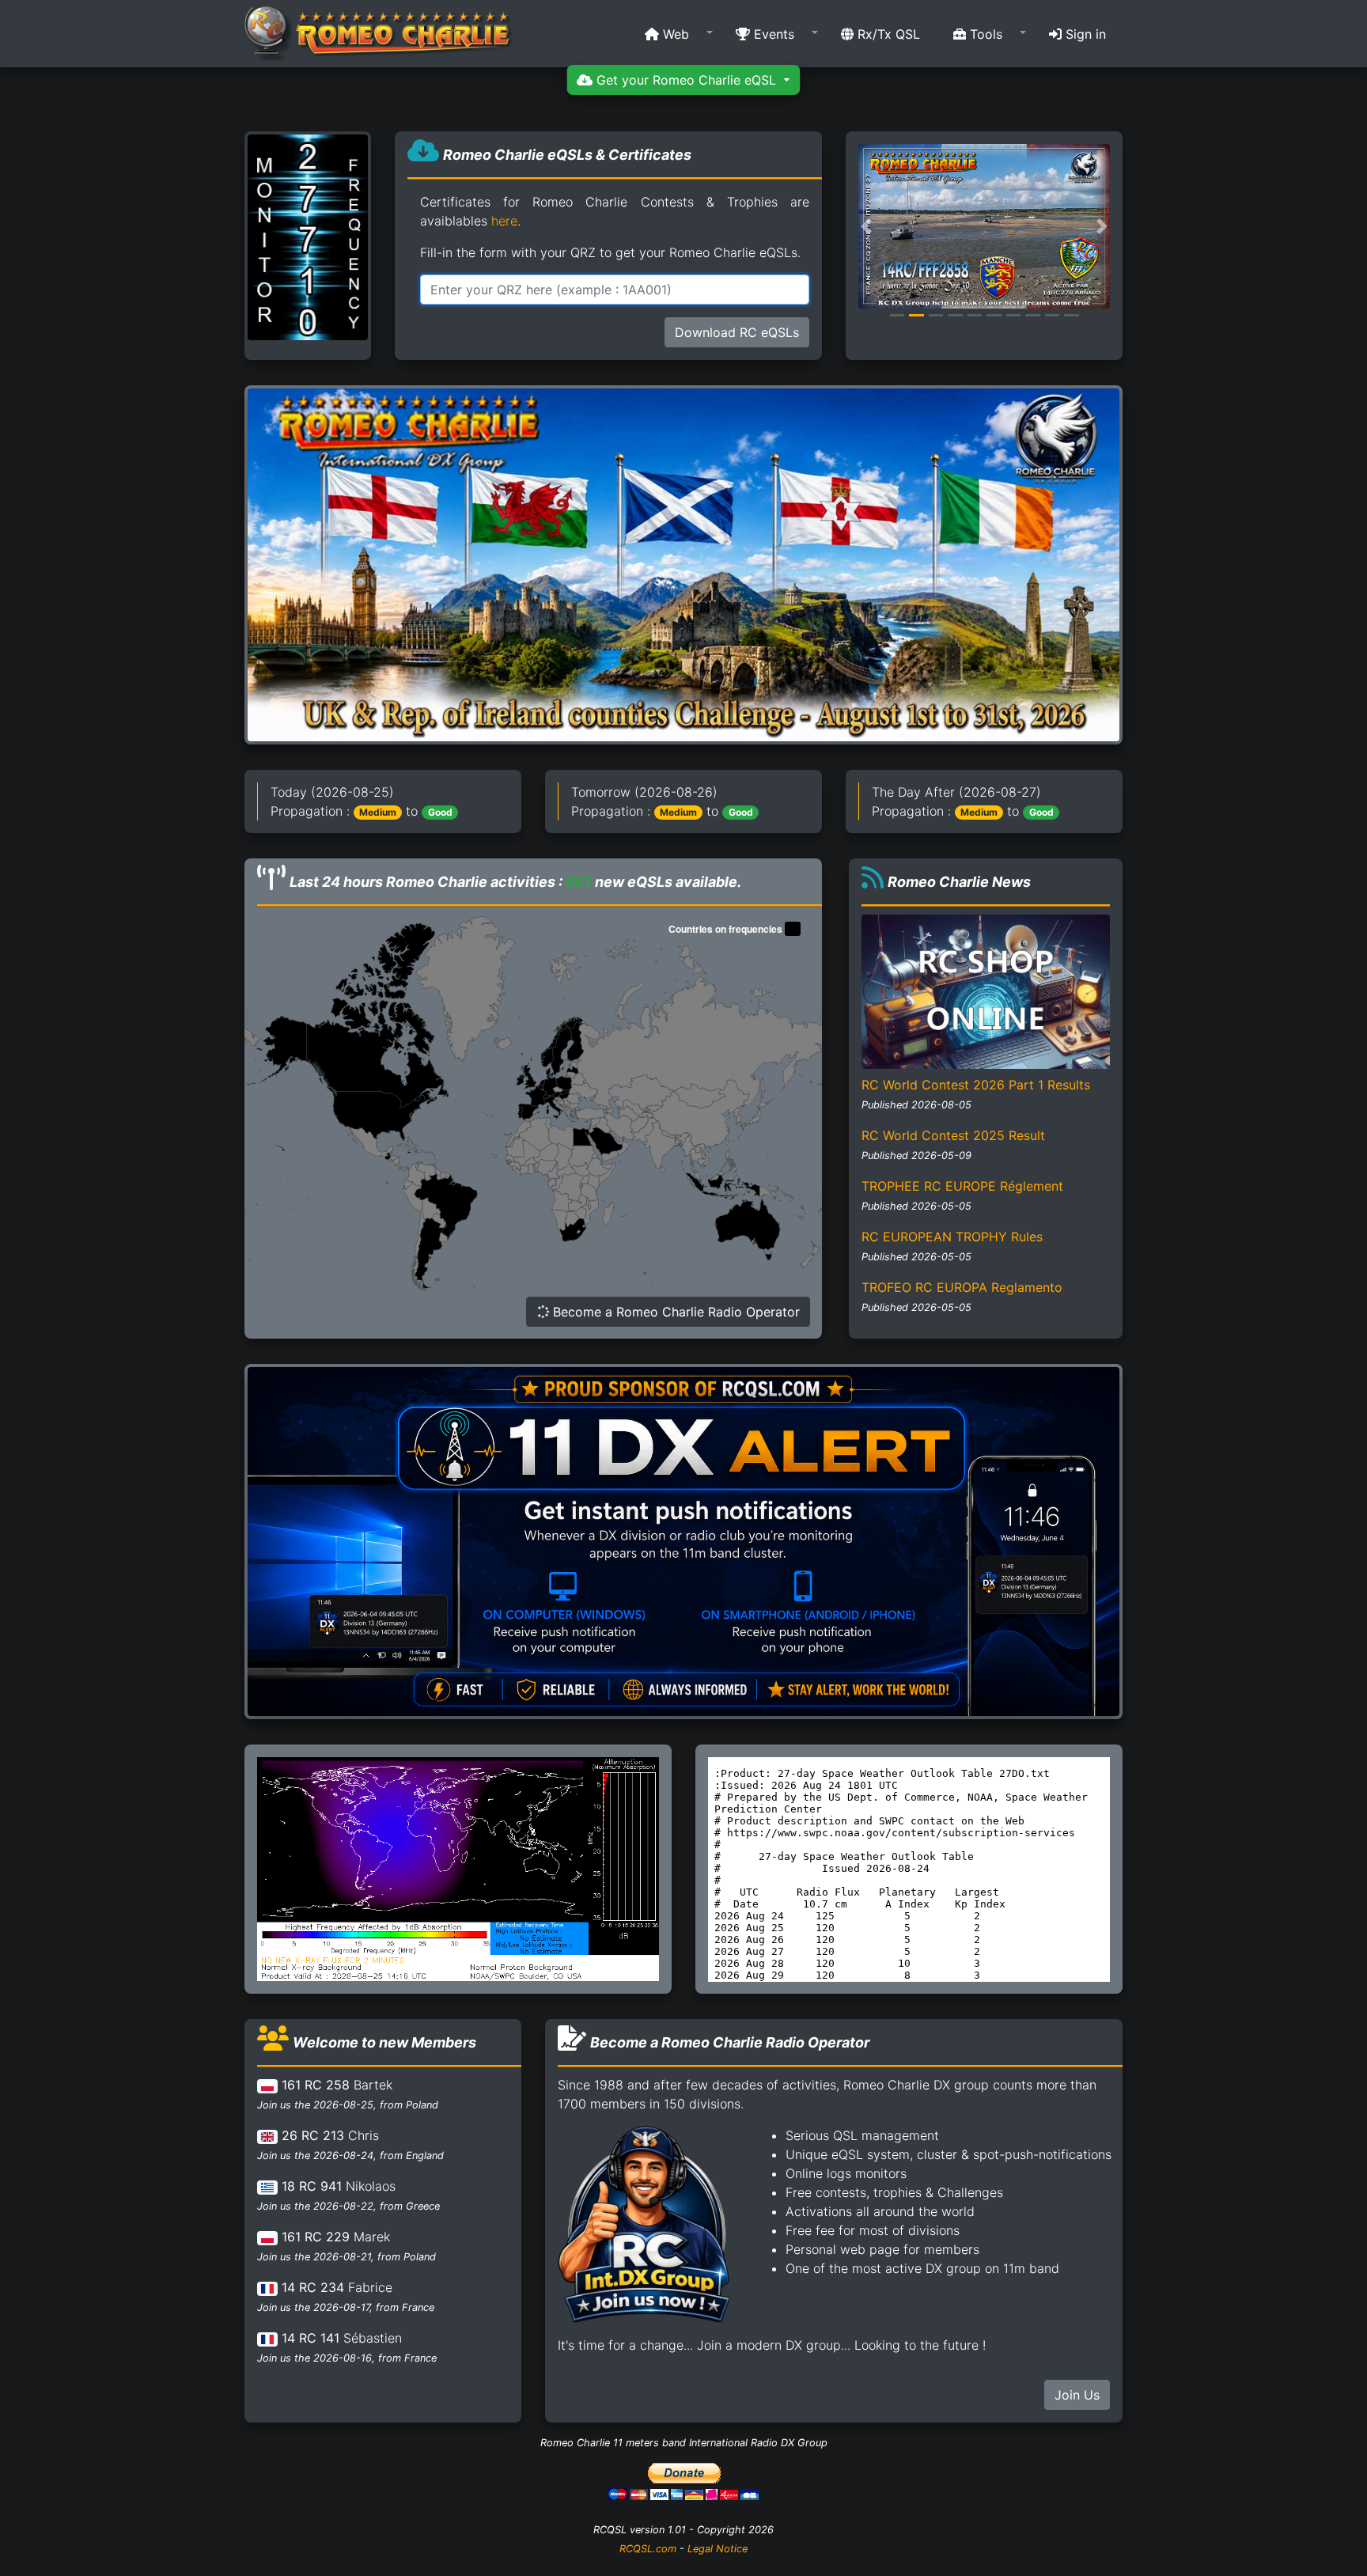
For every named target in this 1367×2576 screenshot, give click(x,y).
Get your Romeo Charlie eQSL (686, 80)
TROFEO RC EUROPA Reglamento (962, 1287)
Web (674, 34)
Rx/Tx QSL (887, 34)
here (504, 221)
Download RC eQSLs (737, 332)
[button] (674, 34)
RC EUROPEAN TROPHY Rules (952, 1237)
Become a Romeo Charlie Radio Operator (674, 1312)
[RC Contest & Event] (683, 564)
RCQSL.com (648, 2549)
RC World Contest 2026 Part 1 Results (976, 1085)
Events (772, 34)
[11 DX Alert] (683, 1540)
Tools (984, 34)
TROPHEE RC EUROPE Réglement (962, 1186)
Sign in (1084, 34)
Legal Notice (718, 2549)
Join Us (1077, 2395)
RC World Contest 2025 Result (953, 1135)
